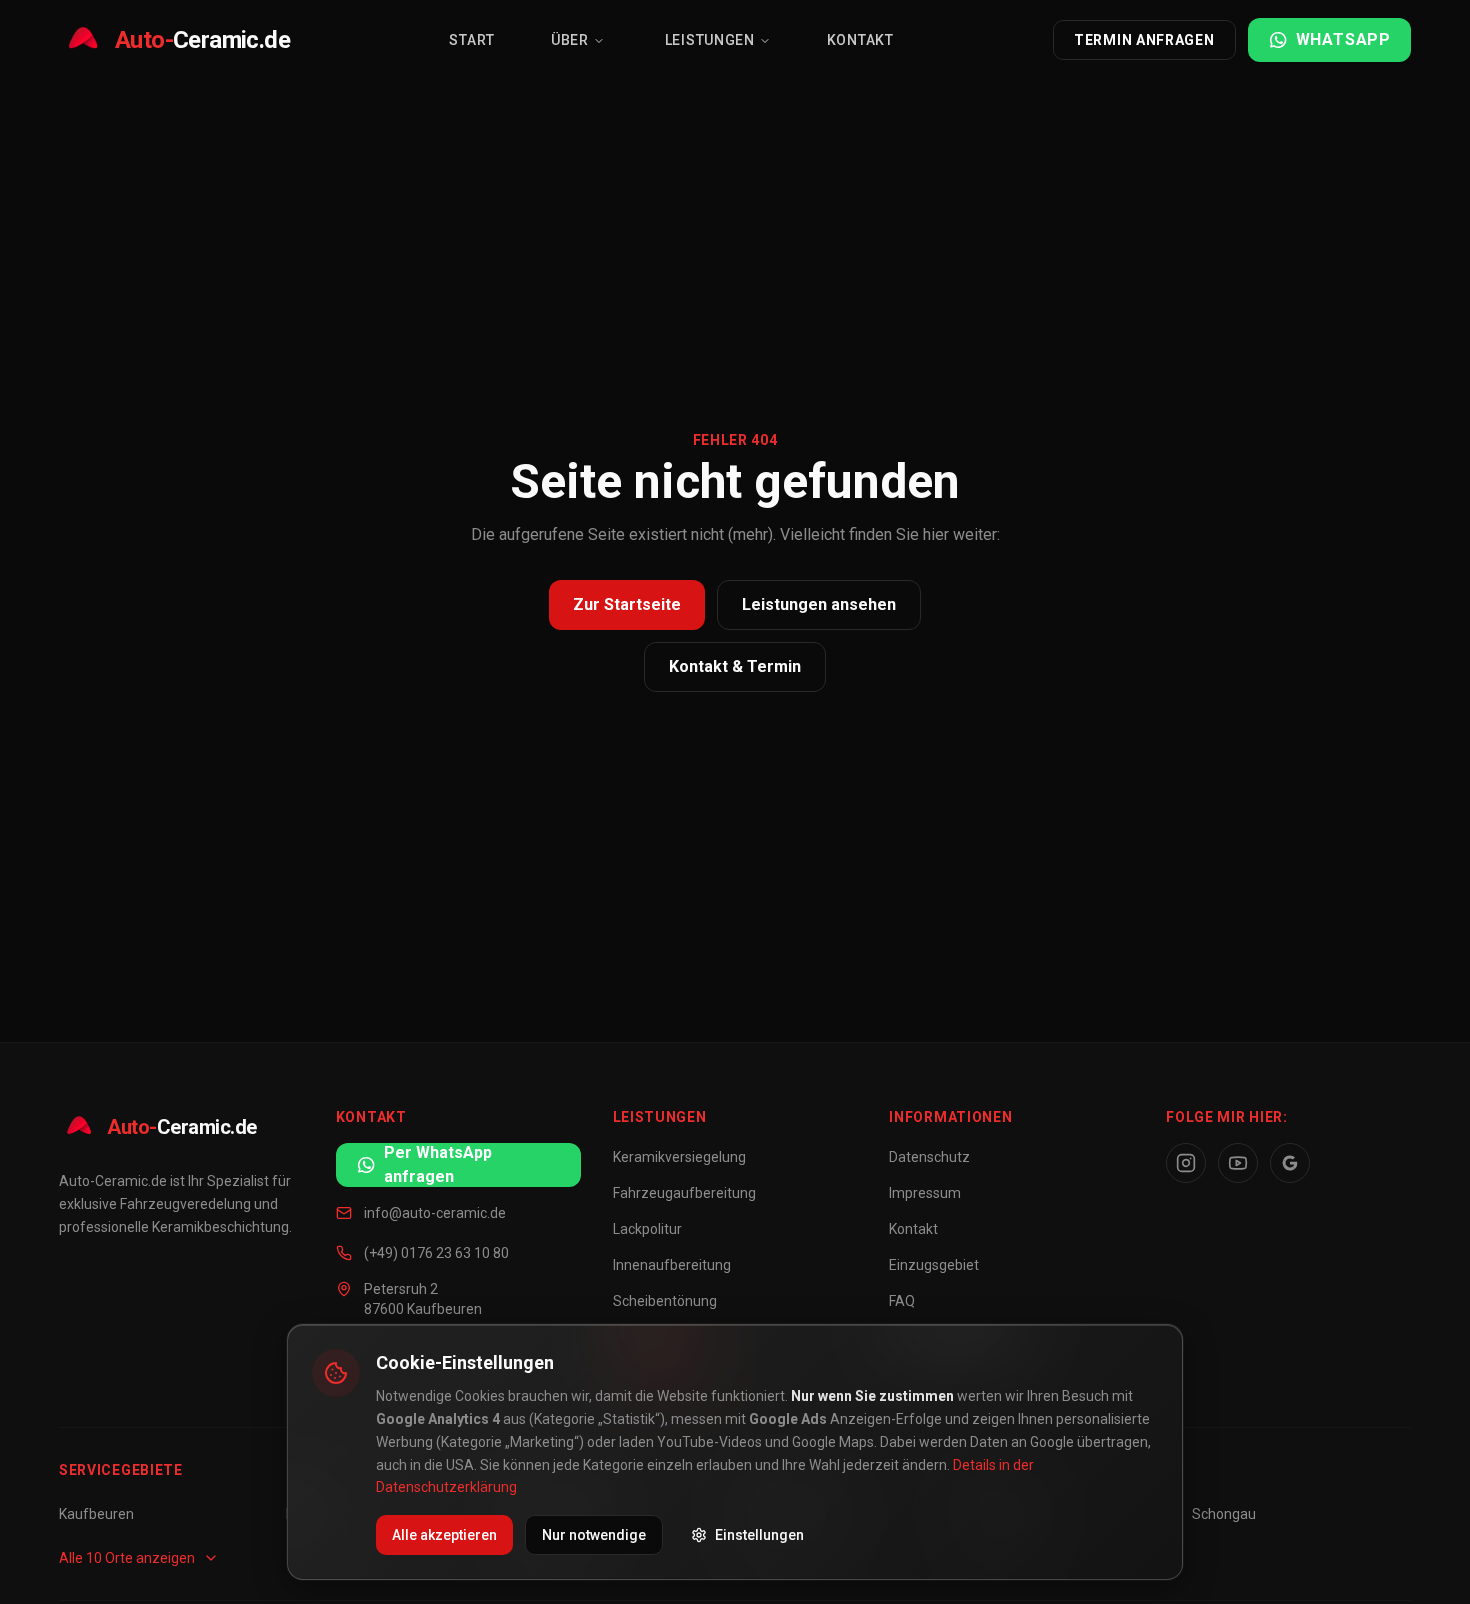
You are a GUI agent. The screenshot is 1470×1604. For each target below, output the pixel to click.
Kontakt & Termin (735, 666)
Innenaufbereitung (672, 1265)
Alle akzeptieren (444, 1535)
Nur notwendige (594, 1535)
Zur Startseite (627, 604)
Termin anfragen (1144, 40)
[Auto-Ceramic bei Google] (1290, 1163)
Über (570, 40)
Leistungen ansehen (819, 604)
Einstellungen (759, 1535)
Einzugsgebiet (934, 1265)
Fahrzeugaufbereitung (684, 1193)
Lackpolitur (647, 1229)
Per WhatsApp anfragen (438, 1164)
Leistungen (710, 40)
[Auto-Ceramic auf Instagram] (1186, 1163)
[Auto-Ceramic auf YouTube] (1238, 1163)
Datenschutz (929, 1157)
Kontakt (860, 40)
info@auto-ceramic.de (435, 1213)
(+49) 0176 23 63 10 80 (436, 1253)
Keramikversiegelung (679, 1157)
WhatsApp (1343, 39)
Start (472, 40)
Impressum (925, 1193)
